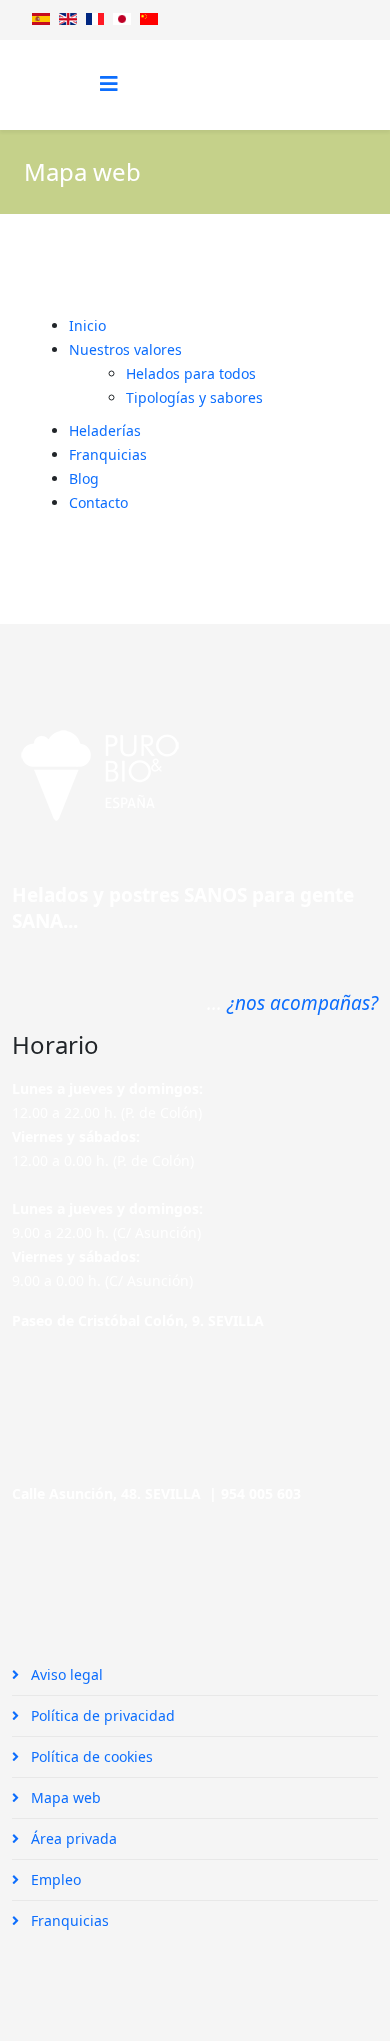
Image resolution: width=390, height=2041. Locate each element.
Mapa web (64, 1797)
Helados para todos (191, 373)
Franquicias (108, 454)
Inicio (87, 325)
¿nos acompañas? (302, 1003)
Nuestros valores (125, 349)
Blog (84, 478)
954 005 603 (261, 1493)
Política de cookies (90, 1756)
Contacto (98, 502)
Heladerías (105, 430)
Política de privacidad (101, 1715)
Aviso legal (65, 1674)
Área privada (72, 1838)
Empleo (54, 1879)
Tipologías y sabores (194, 397)
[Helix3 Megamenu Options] (109, 83)
